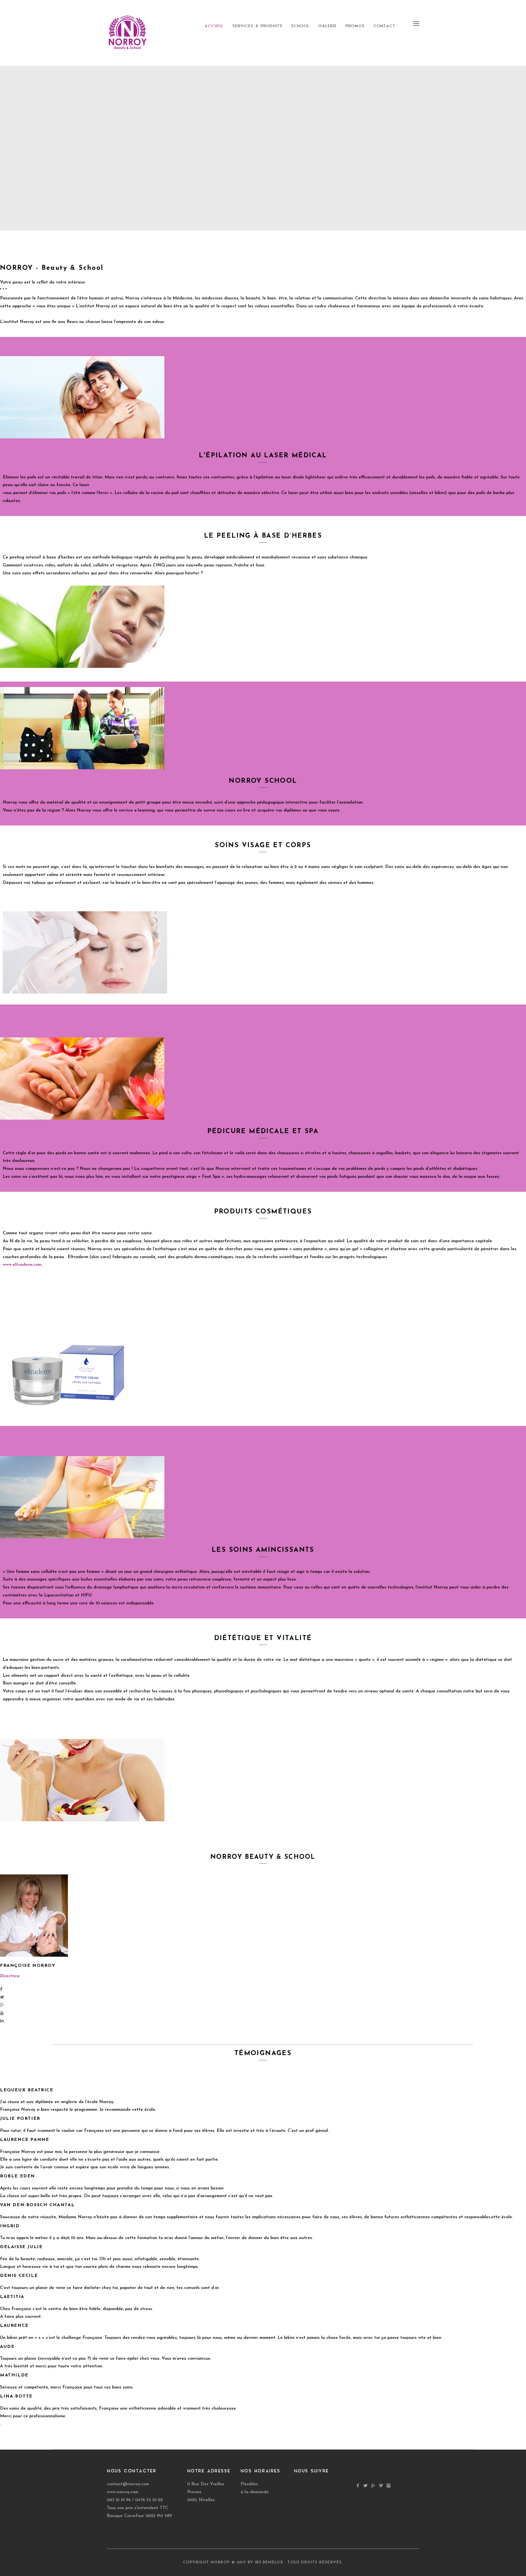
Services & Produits (257, 26)
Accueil (214, 26)
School (300, 26)
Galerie (328, 26)
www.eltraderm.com (22, 1265)
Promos (355, 26)
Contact (384, 26)
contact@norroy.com (128, 2484)
